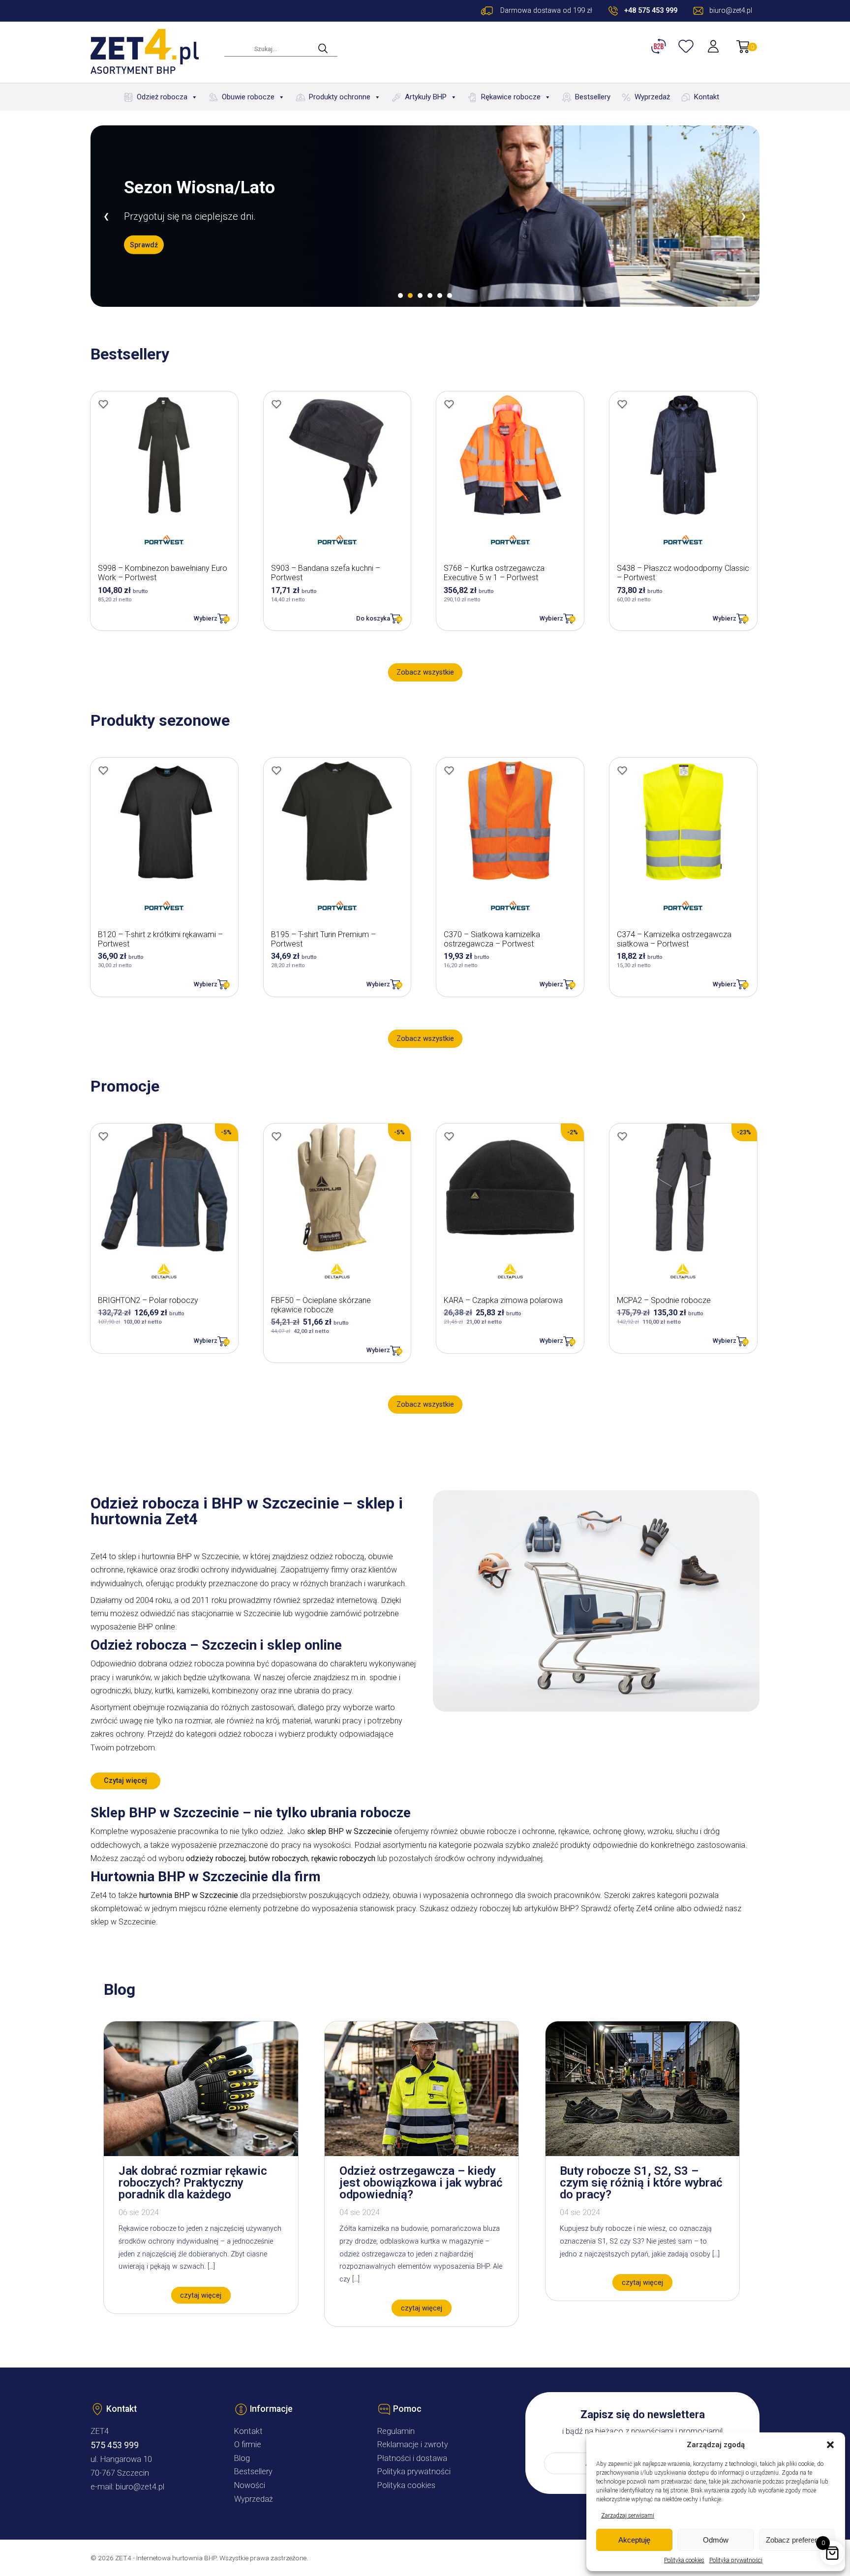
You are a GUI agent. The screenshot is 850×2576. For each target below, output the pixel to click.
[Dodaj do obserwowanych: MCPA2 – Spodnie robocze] (622, 1136)
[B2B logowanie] (660, 46)
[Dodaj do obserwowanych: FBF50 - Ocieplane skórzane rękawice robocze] (276, 1136)
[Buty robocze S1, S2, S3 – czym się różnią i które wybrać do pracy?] (642, 2153)
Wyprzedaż (652, 97)
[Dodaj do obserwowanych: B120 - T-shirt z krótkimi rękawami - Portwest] (103, 770)
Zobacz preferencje (797, 2540)
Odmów (716, 2540)
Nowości (250, 2485)
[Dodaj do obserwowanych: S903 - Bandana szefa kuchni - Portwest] (276, 404)
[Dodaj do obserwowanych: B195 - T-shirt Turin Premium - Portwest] (276, 770)
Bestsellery (593, 97)
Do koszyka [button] (373, 618)
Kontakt (707, 97)
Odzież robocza (162, 97)
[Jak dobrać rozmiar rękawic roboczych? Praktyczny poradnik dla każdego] (201, 2153)
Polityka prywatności (736, 2560)
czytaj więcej (201, 2295)
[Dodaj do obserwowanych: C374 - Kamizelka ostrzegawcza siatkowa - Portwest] (622, 770)
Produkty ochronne (340, 97)
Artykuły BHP (426, 97)
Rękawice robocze (511, 97)
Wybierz (206, 618)
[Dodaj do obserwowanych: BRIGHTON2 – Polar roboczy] (103, 1136)
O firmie (248, 2444)
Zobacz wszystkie (425, 672)
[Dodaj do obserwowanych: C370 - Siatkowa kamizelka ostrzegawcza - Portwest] (449, 770)
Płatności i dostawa (412, 2458)
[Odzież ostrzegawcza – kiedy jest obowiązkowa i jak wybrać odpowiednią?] (422, 2153)
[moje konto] (714, 46)
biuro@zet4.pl (140, 2487)
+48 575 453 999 (651, 11)
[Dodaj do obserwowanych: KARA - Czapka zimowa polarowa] (449, 1136)
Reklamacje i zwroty (413, 2444)
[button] (830, 2445)
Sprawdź (144, 245)
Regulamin (396, 2431)
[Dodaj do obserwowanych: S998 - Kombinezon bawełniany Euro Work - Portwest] (103, 404)
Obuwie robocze (248, 97)
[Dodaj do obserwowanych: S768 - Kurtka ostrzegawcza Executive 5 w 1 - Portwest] (449, 404)
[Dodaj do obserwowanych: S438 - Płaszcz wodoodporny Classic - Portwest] (622, 404)
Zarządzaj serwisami (628, 2516)
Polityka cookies (684, 2560)
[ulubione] (687, 46)
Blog (242, 2458)
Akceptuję (634, 2540)
